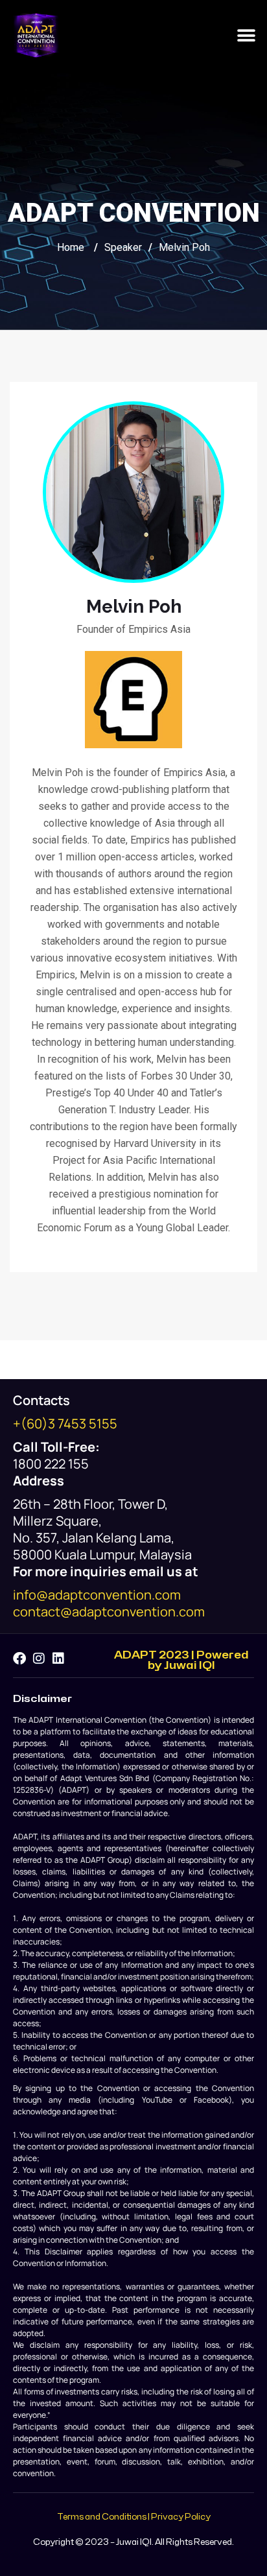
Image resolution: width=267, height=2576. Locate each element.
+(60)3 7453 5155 (65, 1424)
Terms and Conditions (102, 2517)
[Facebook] (19, 1659)
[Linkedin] (58, 1659)
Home (71, 247)
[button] (246, 35)
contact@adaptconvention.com (109, 1612)
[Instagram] (39, 1659)
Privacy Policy (181, 2517)
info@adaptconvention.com (97, 1595)
